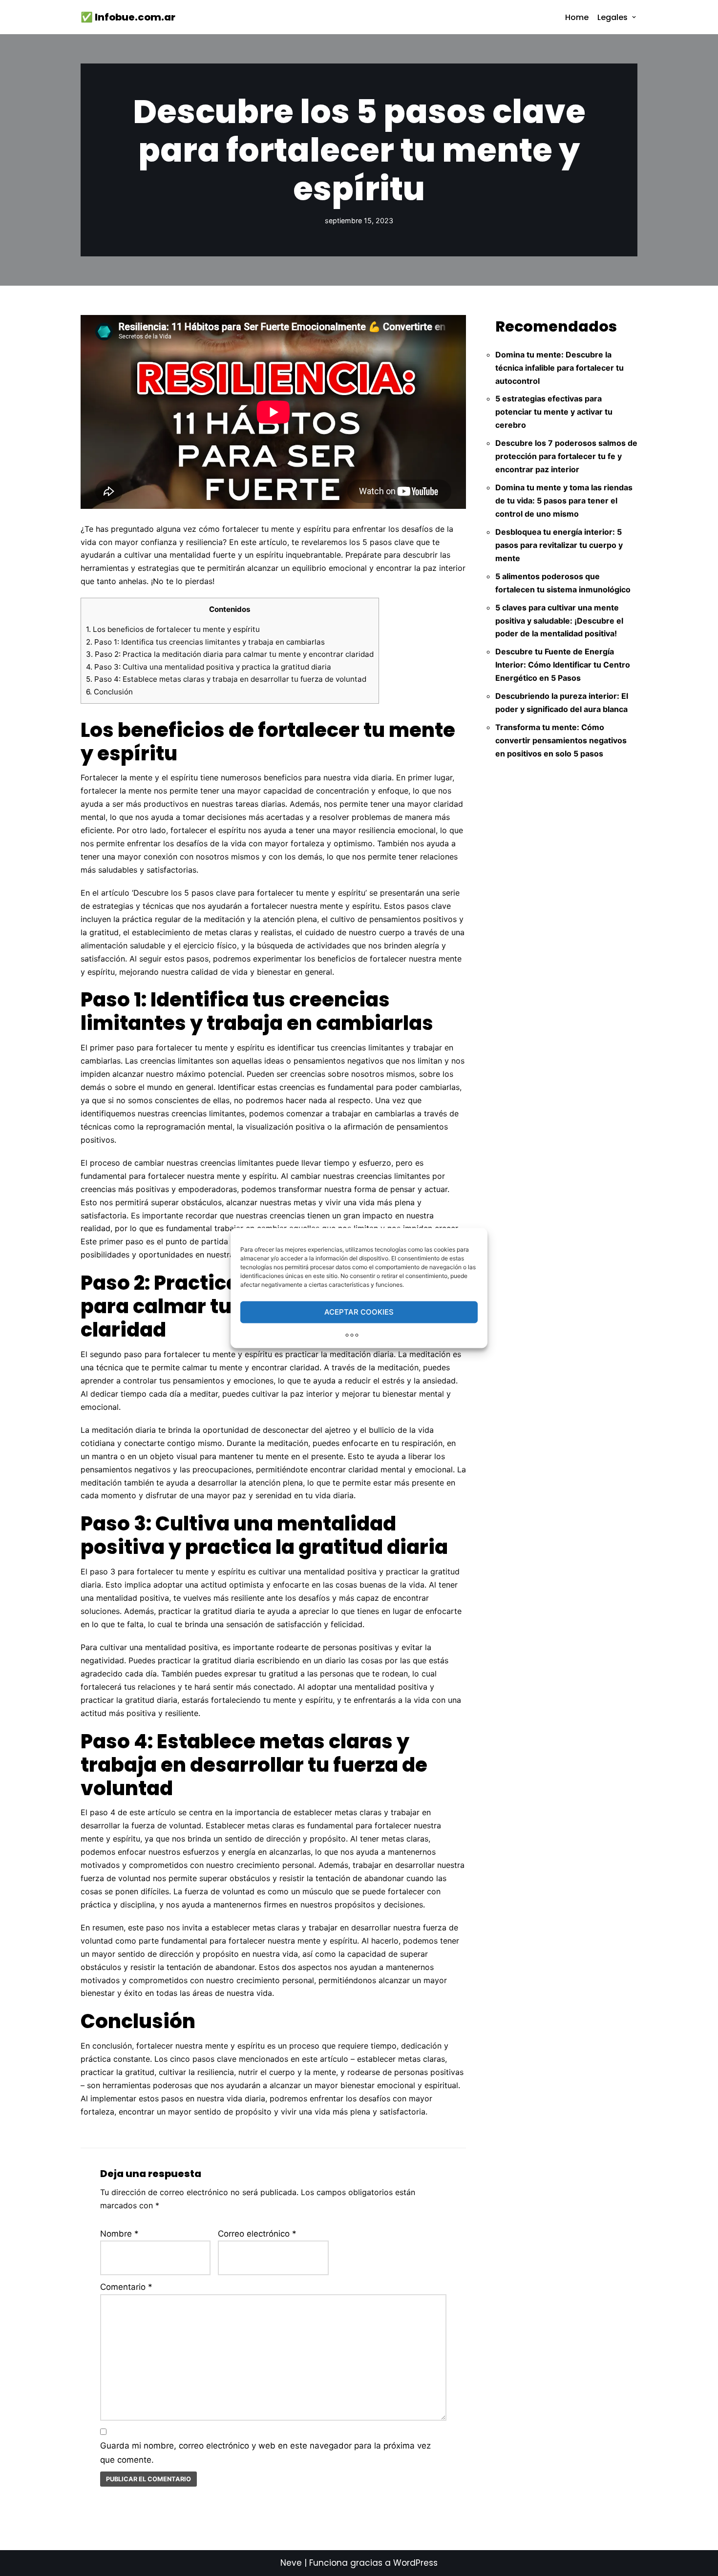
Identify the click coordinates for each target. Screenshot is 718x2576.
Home (577, 17)
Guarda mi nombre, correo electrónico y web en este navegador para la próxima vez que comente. (265, 2453)
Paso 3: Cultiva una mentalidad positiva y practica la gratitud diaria (209, 667)
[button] (634, 17)
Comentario (126, 2287)
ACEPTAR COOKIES (359, 1312)
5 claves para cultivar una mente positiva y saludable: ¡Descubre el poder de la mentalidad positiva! (559, 621)
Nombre (119, 2234)
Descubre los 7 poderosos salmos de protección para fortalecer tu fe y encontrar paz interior (566, 456)
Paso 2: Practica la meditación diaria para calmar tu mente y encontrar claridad (230, 654)
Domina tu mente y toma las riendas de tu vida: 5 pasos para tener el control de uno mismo (564, 501)
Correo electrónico (257, 2234)
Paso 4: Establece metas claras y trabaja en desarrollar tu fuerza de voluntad (226, 679)
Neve (291, 2563)
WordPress (415, 2563)
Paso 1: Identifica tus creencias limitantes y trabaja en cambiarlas (205, 642)
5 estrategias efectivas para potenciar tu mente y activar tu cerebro (554, 412)
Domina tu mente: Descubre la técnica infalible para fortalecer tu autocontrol (560, 368)
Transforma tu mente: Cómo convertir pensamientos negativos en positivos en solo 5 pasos (561, 740)
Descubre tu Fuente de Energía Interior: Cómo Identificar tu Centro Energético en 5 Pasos (563, 665)
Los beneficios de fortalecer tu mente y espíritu (173, 629)
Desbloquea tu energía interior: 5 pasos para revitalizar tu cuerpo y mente (559, 545)
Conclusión (109, 692)
